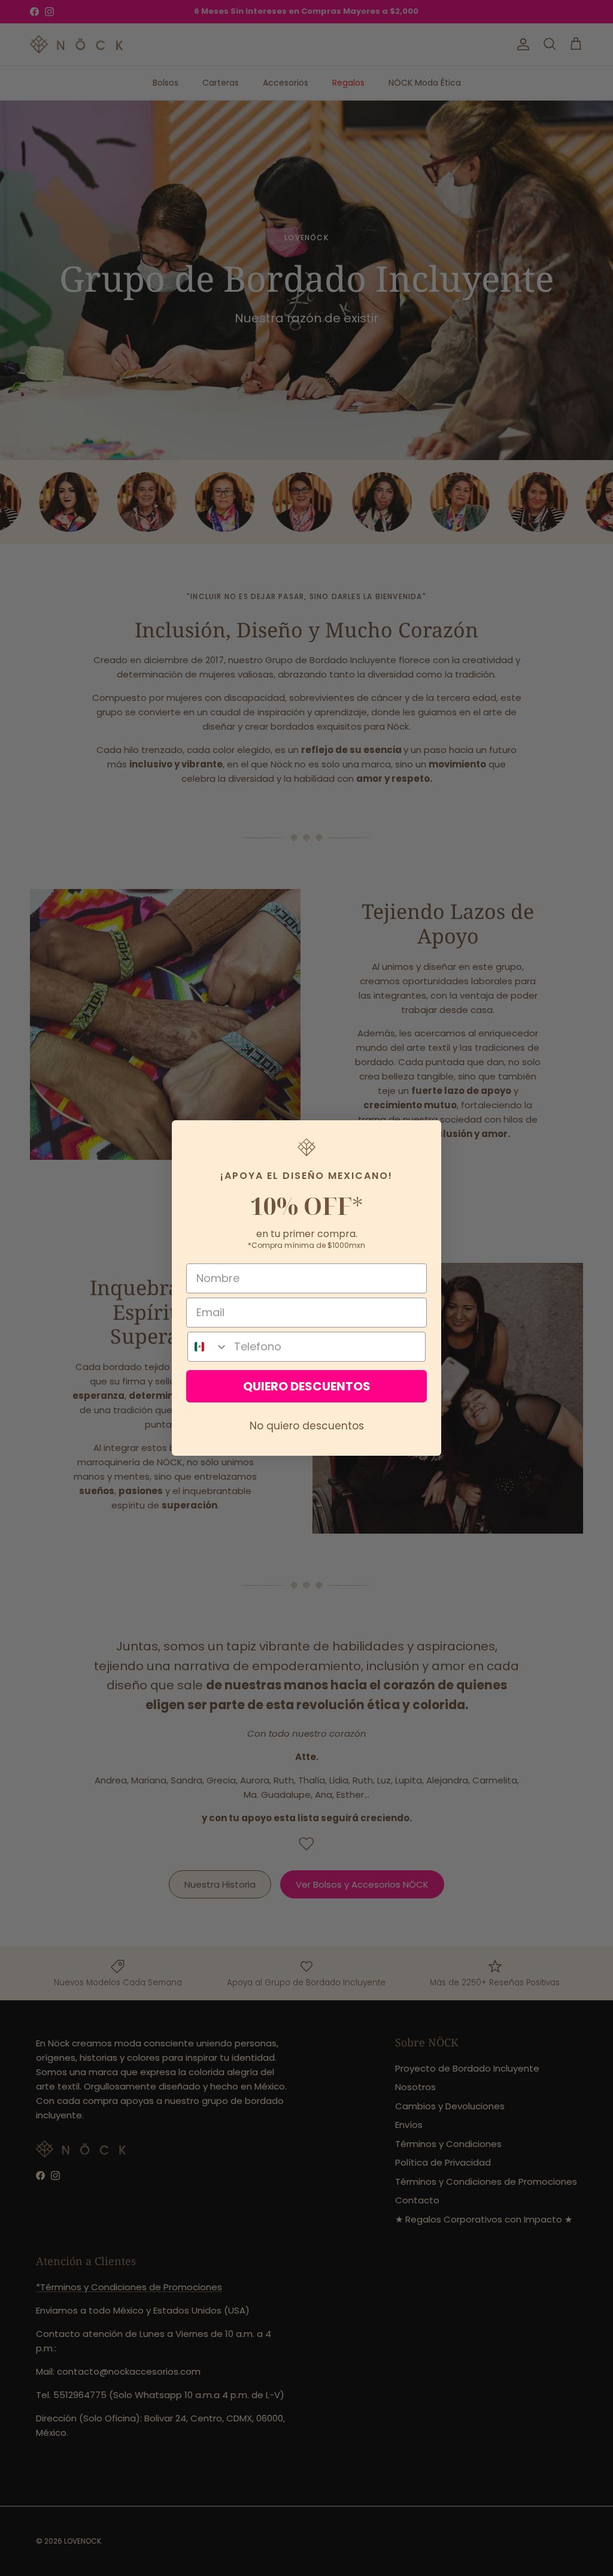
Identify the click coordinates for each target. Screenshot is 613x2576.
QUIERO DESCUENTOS (307, 1386)
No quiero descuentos (307, 1426)
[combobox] (208, 1347)
